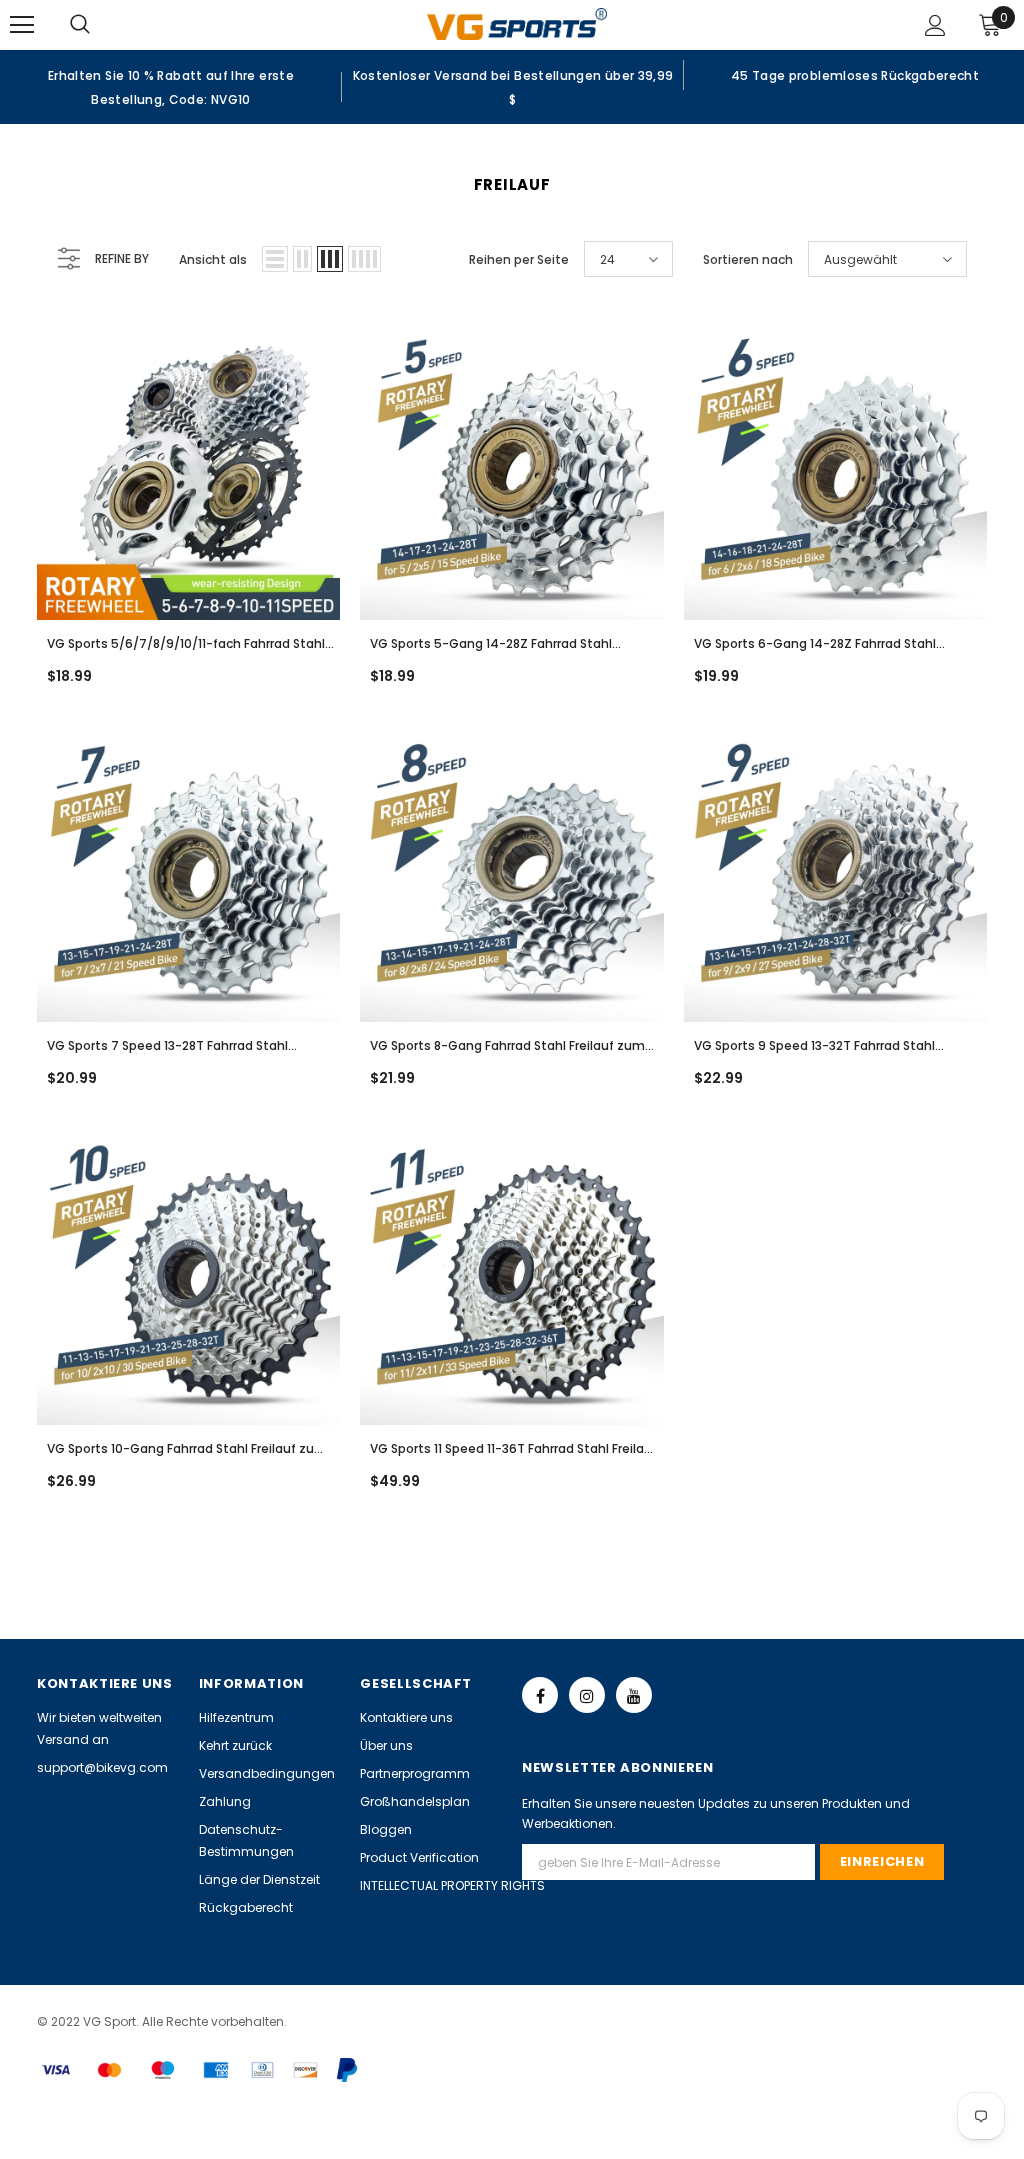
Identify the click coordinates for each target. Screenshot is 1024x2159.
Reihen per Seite (519, 259)
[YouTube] (634, 1695)
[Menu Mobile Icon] (22, 25)
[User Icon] (935, 25)
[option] (171, 87)
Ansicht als (213, 259)
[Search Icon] (100, 25)
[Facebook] (540, 1695)
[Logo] (517, 23)
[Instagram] (587, 1695)
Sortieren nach (748, 259)
